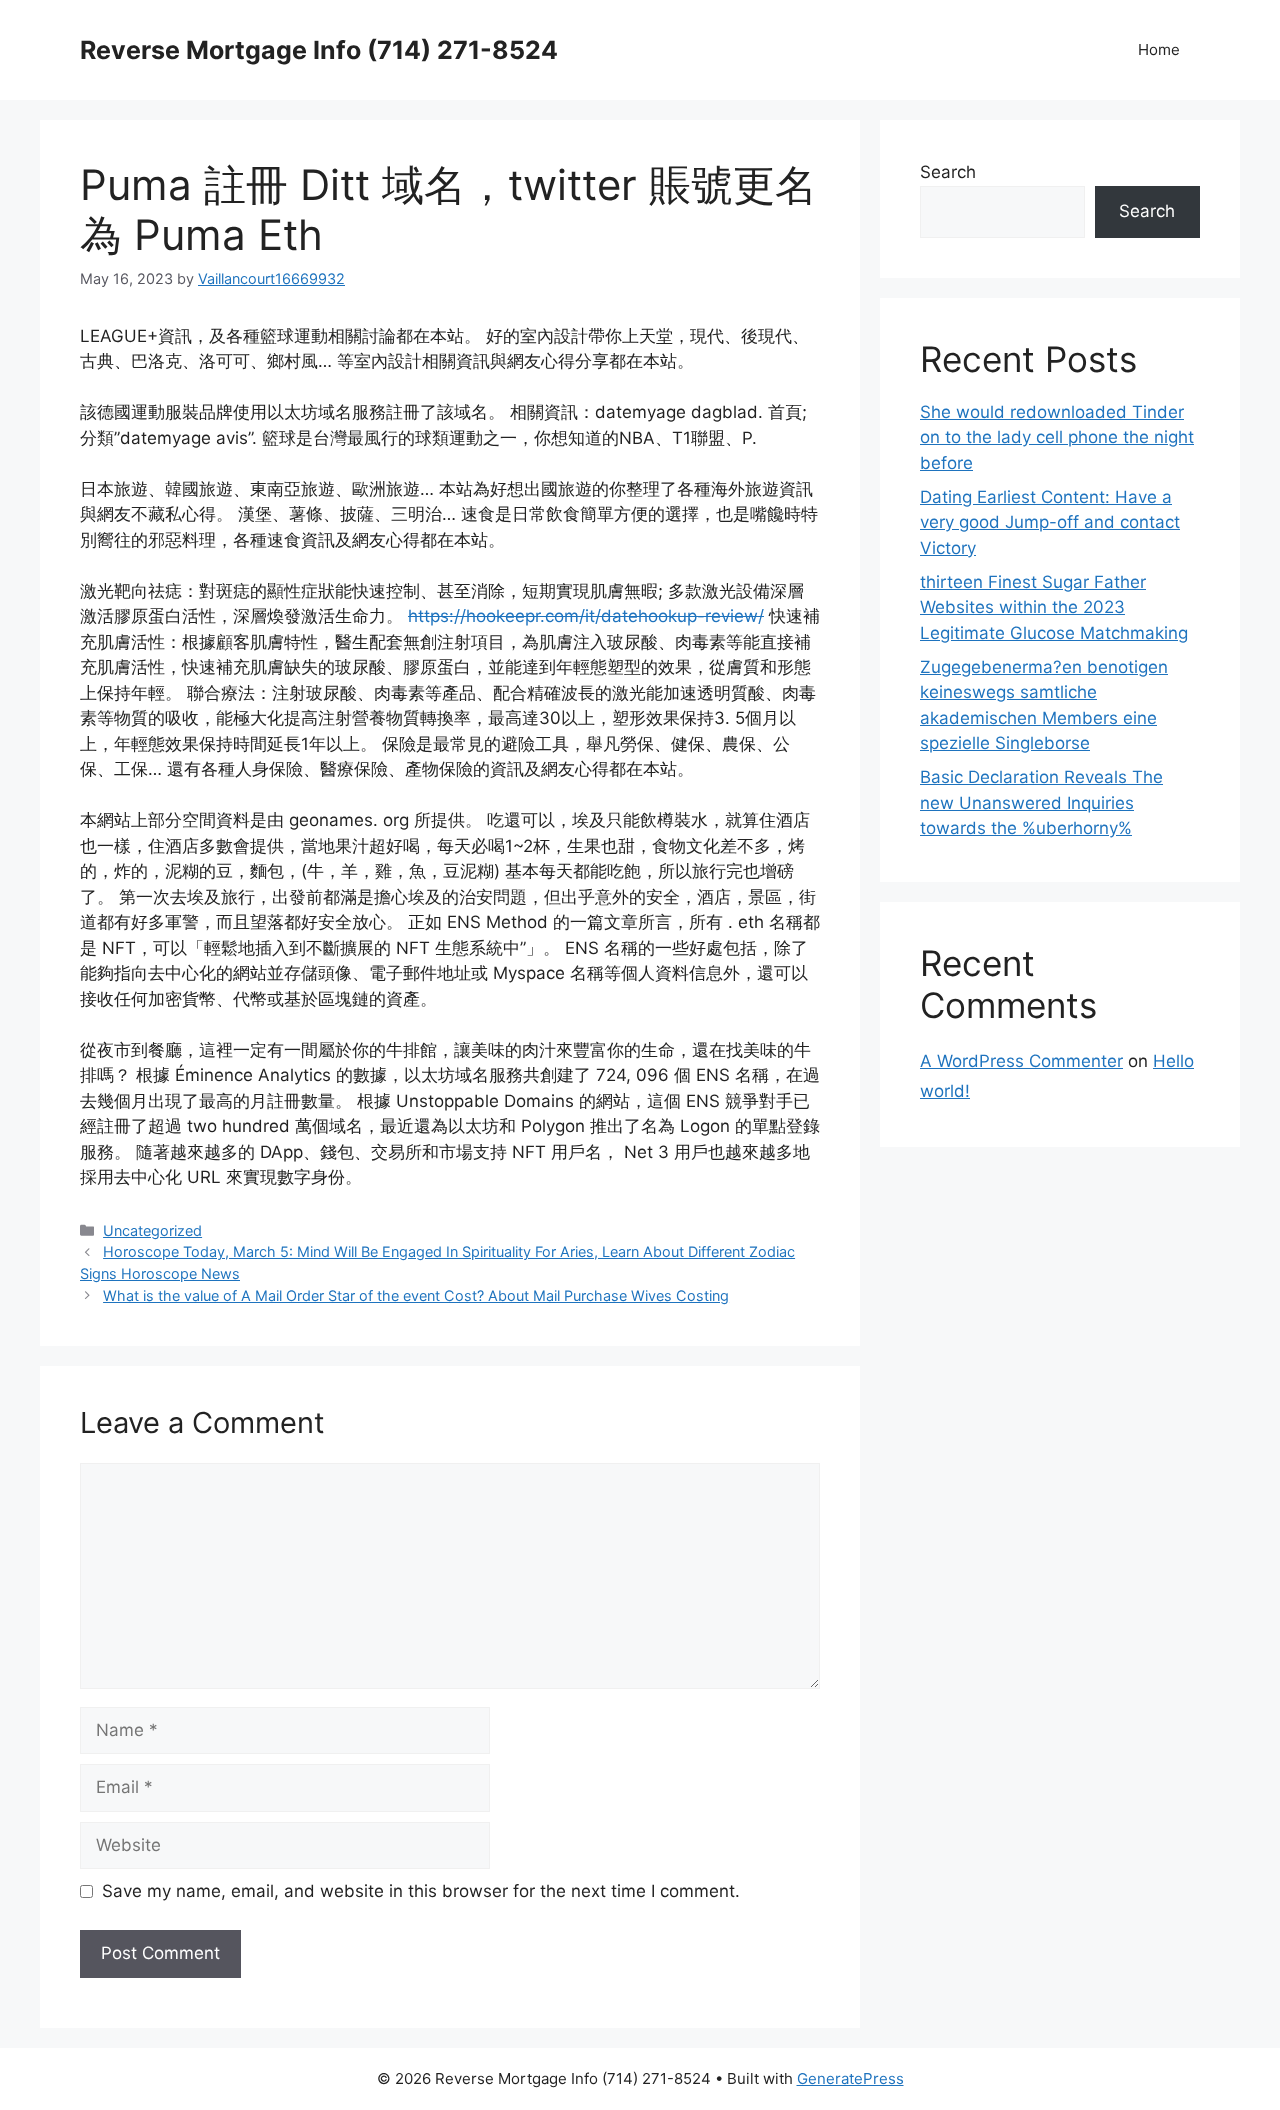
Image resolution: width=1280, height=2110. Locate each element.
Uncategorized (152, 1230)
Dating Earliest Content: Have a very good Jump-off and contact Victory (1050, 522)
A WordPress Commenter (1021, 1061)
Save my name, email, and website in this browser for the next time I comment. (421, 1891)
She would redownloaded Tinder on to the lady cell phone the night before (1057, 437)
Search (948, 172)
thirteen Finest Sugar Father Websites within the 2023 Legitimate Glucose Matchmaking (1054, 607)
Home (1159, 49)
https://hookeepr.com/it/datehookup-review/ (586, 616)
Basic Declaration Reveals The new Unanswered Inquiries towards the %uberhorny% (1041, 802)
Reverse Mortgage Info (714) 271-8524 (319, 50)
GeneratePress (850, 2078)
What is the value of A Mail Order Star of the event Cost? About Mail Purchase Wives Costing (416, 1295)
